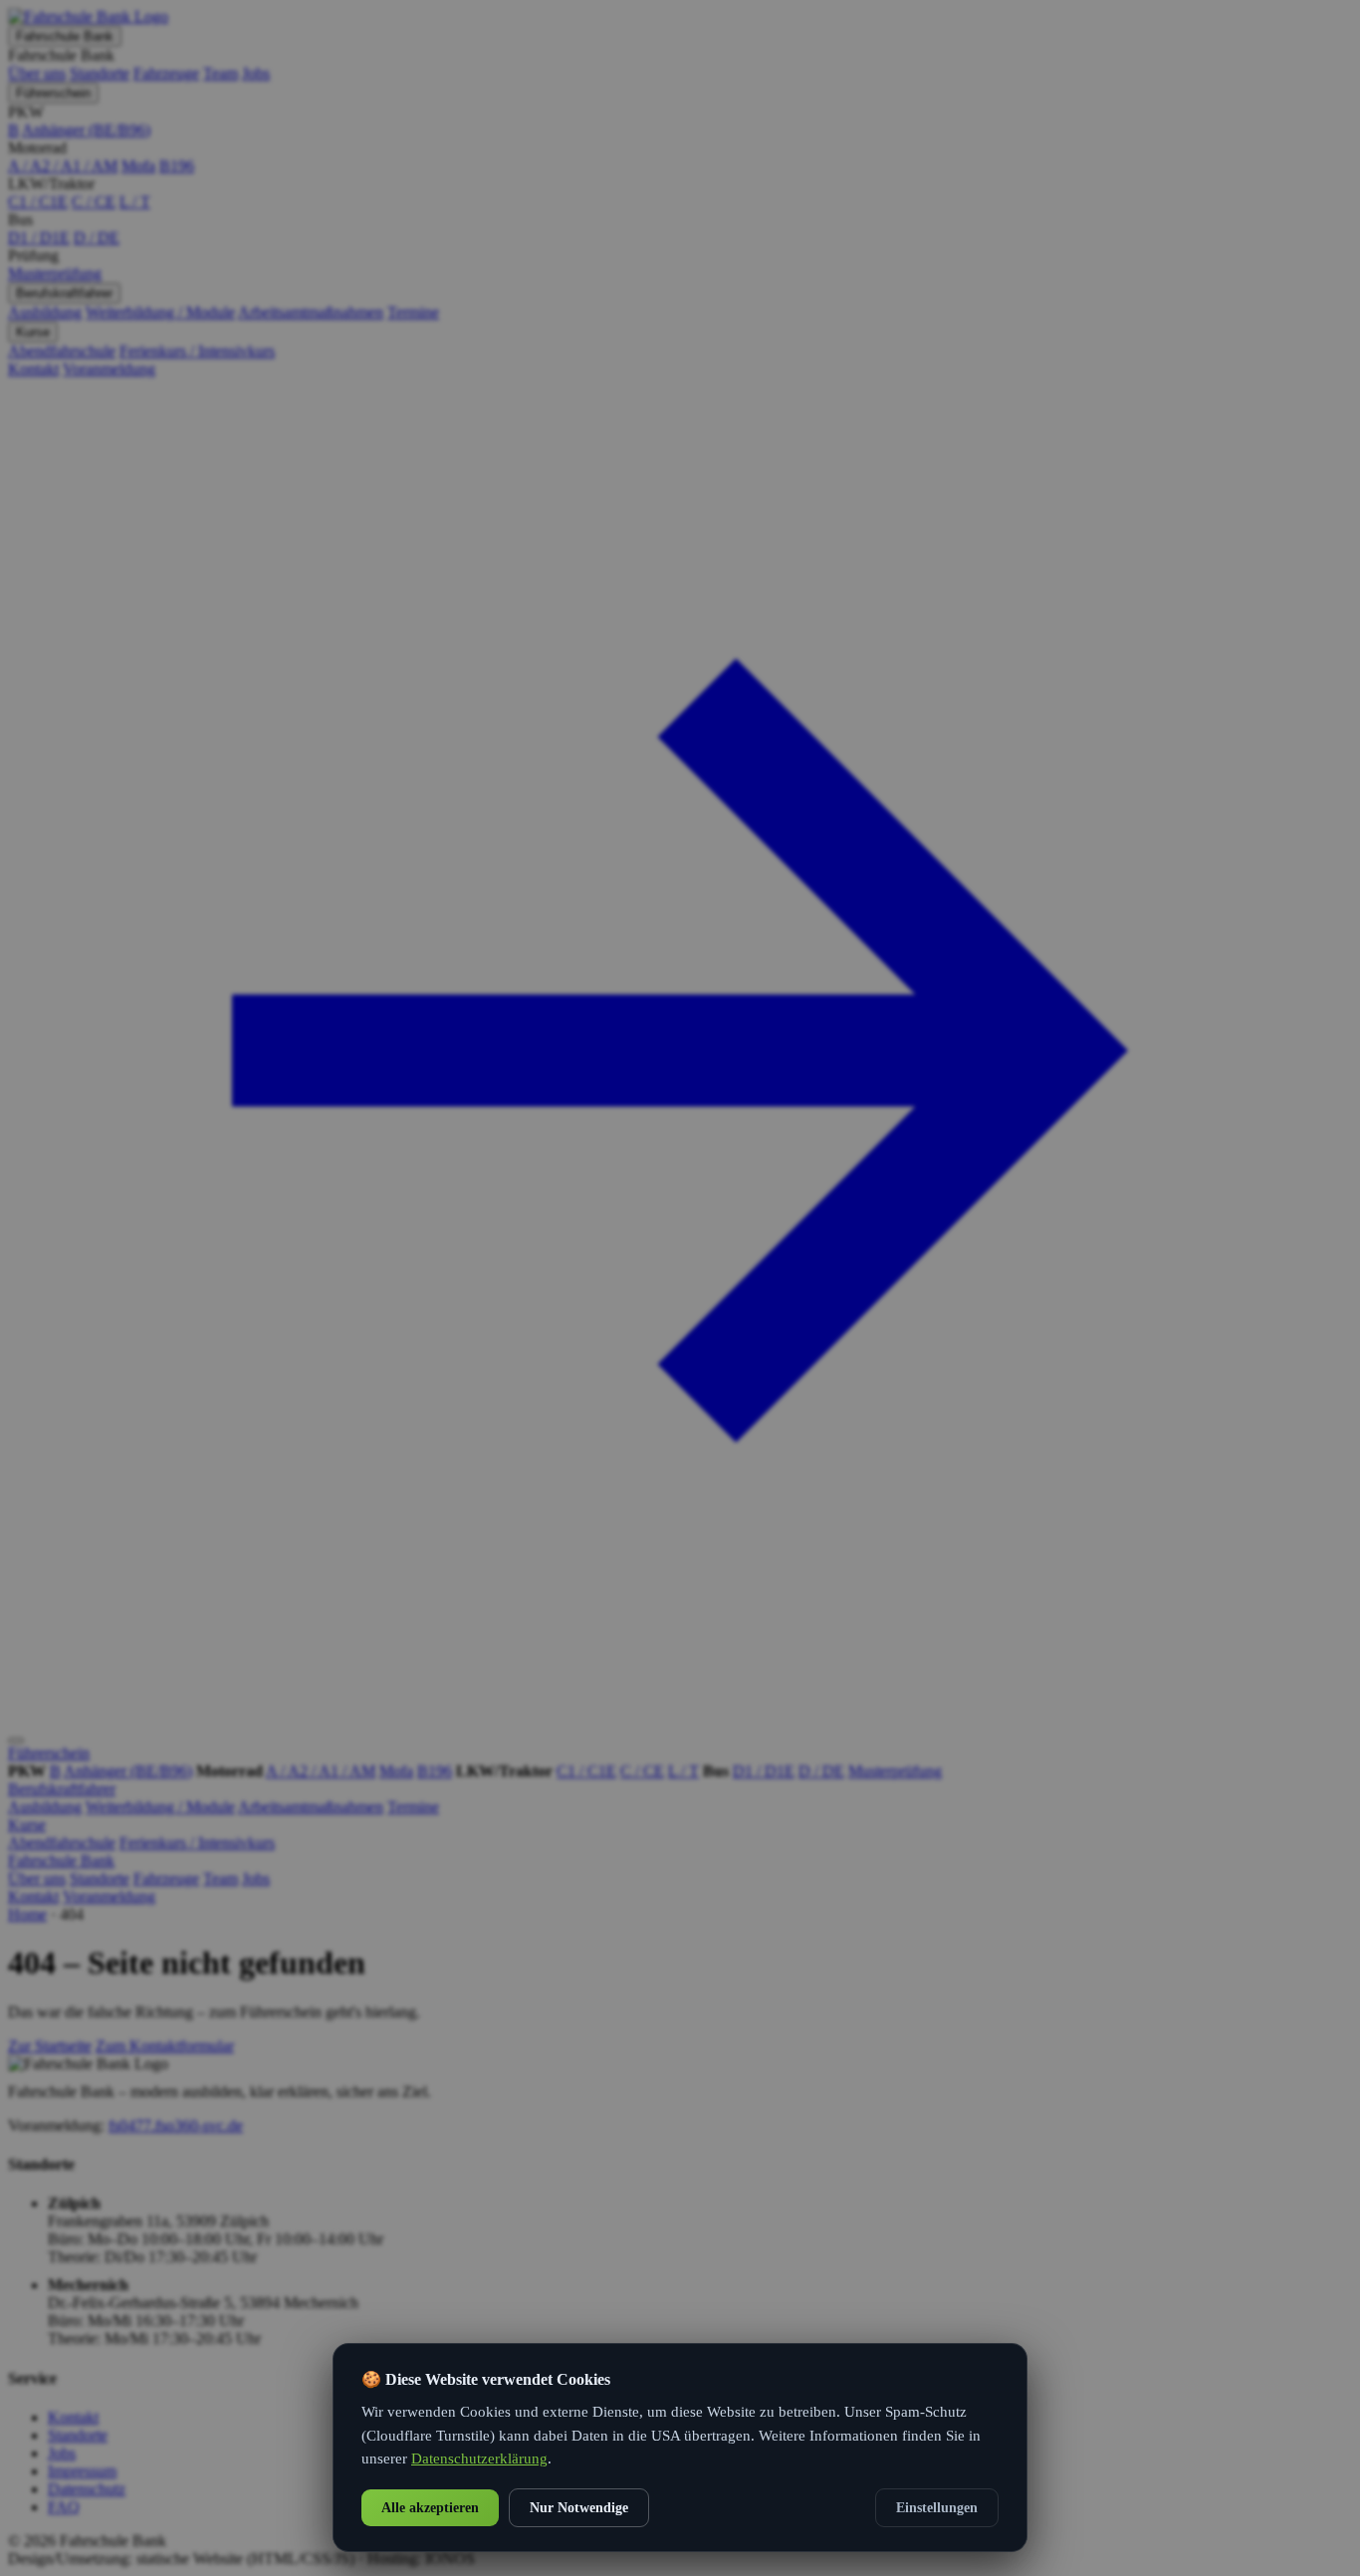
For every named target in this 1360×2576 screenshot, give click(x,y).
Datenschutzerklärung (479, 2458)
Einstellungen (937, 2507)
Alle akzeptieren (430, 2507)
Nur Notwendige (579, 2507)
